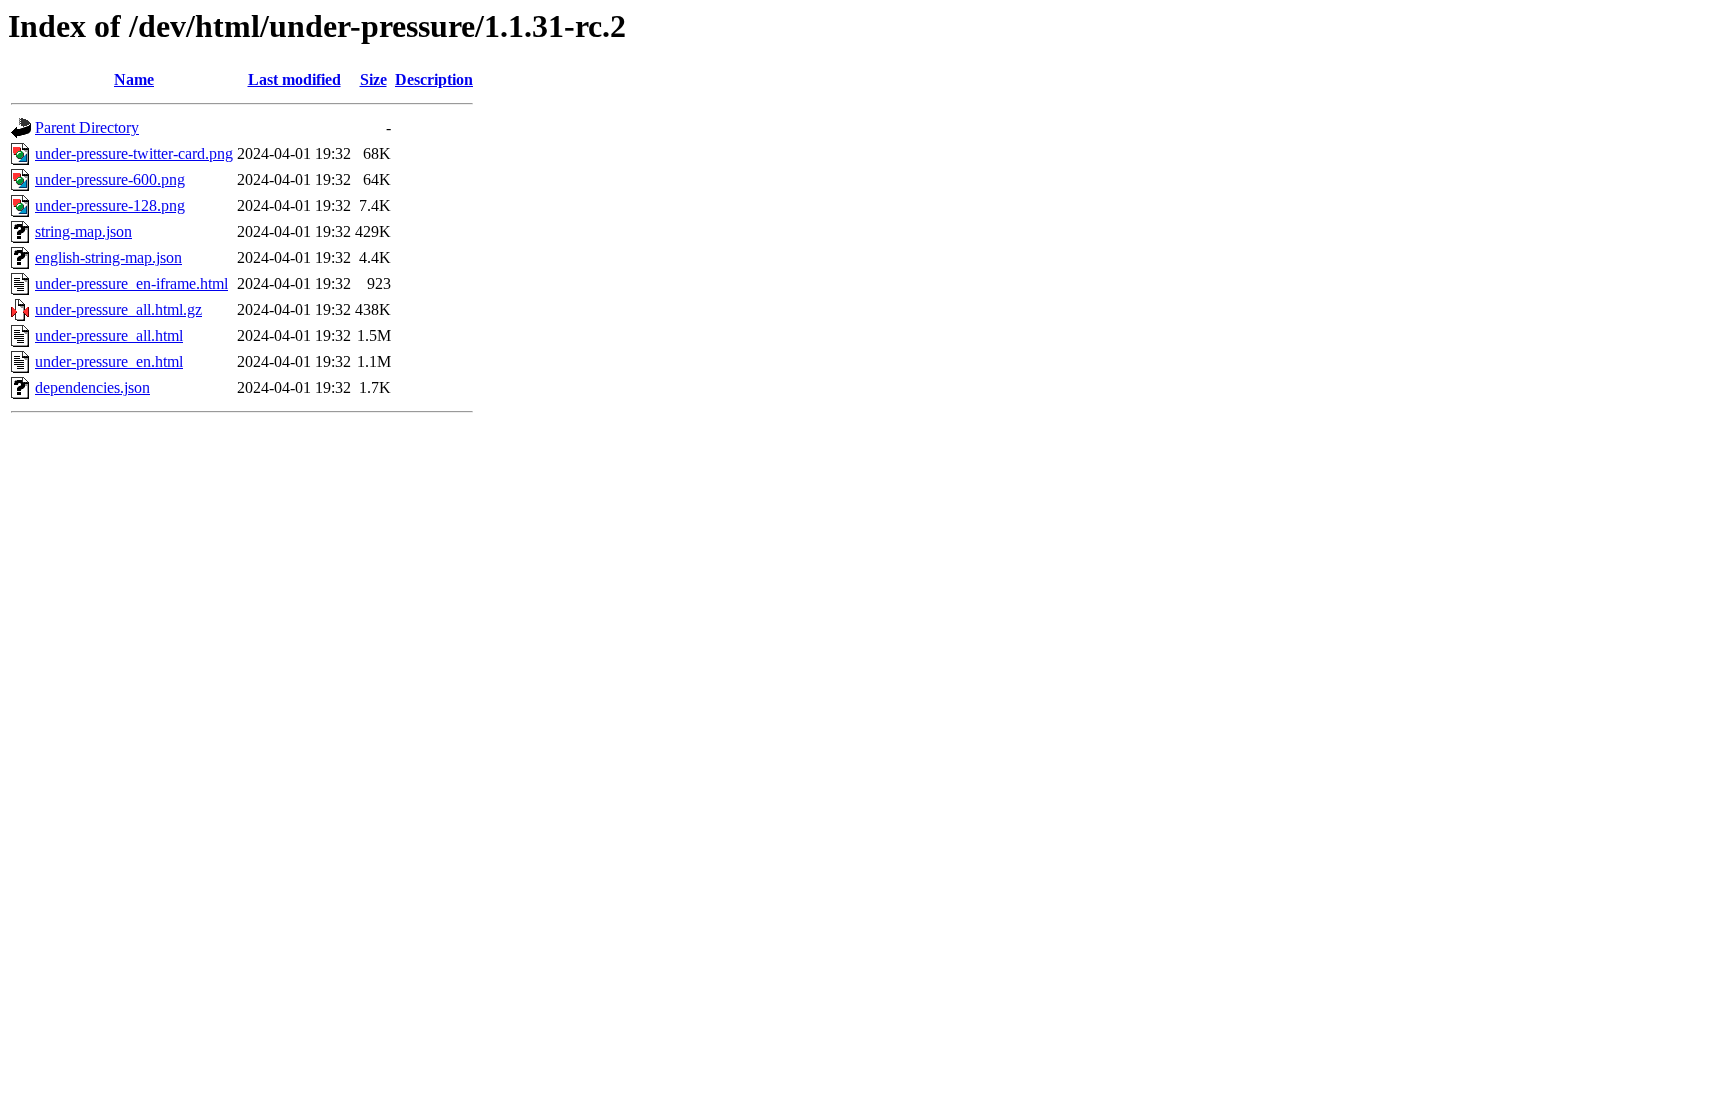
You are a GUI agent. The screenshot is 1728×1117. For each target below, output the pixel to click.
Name (134, 79)
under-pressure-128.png (110, 205)
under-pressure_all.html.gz (118, 309)
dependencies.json (92, 387)
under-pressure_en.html (109, 361)
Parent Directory (87, 127)
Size (373, 79)
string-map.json (83, 231)
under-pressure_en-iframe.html (131, 283)
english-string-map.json (108, 257)
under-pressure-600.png (110, 179)
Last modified (294, 79)
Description (434, 79)
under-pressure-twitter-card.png (134, 153)
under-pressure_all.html (109, 335)
